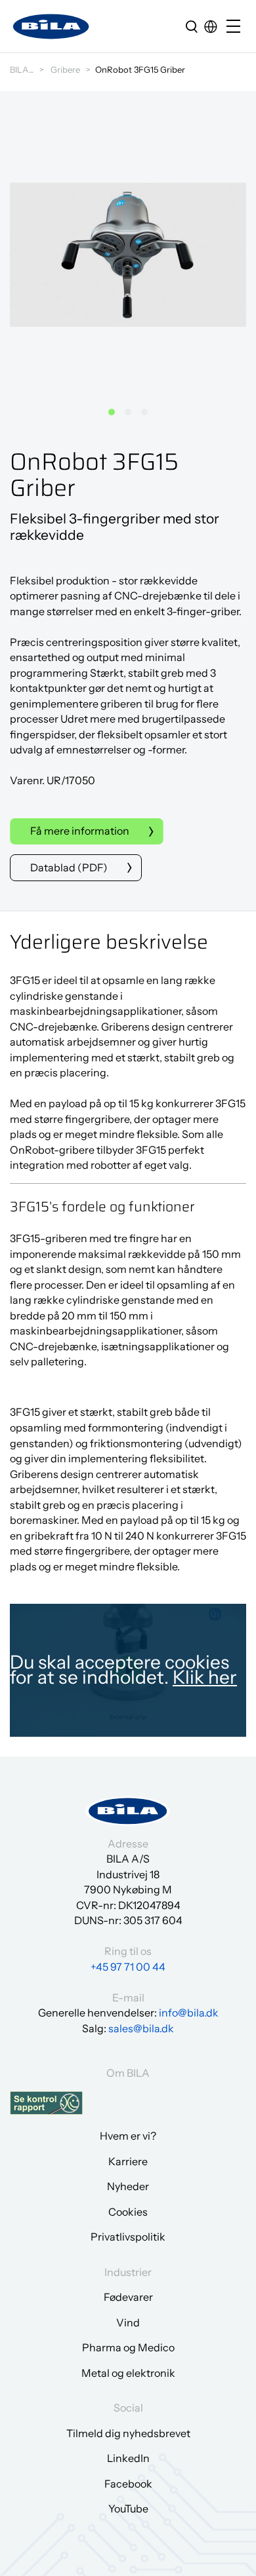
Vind (128, 2322)
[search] (192, 26)
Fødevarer (128, 2297)
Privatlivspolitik (128, 2237)
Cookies (128, 2212)
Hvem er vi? (128, 2136)
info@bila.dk (189, 2013)
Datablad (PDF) (69, 867)
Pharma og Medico (128, 2347)
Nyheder (128, 2186)
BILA (19, 69)
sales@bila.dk (141, 2028)
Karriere (128, 2161)
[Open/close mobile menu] (236, 27)
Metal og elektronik (128, 2373)
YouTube (128, 2509)
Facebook (128, 2484)
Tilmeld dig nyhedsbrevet (128, 2433)
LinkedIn (128, 2458)
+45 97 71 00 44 (128, 1967)
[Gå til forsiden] (51, 27)
